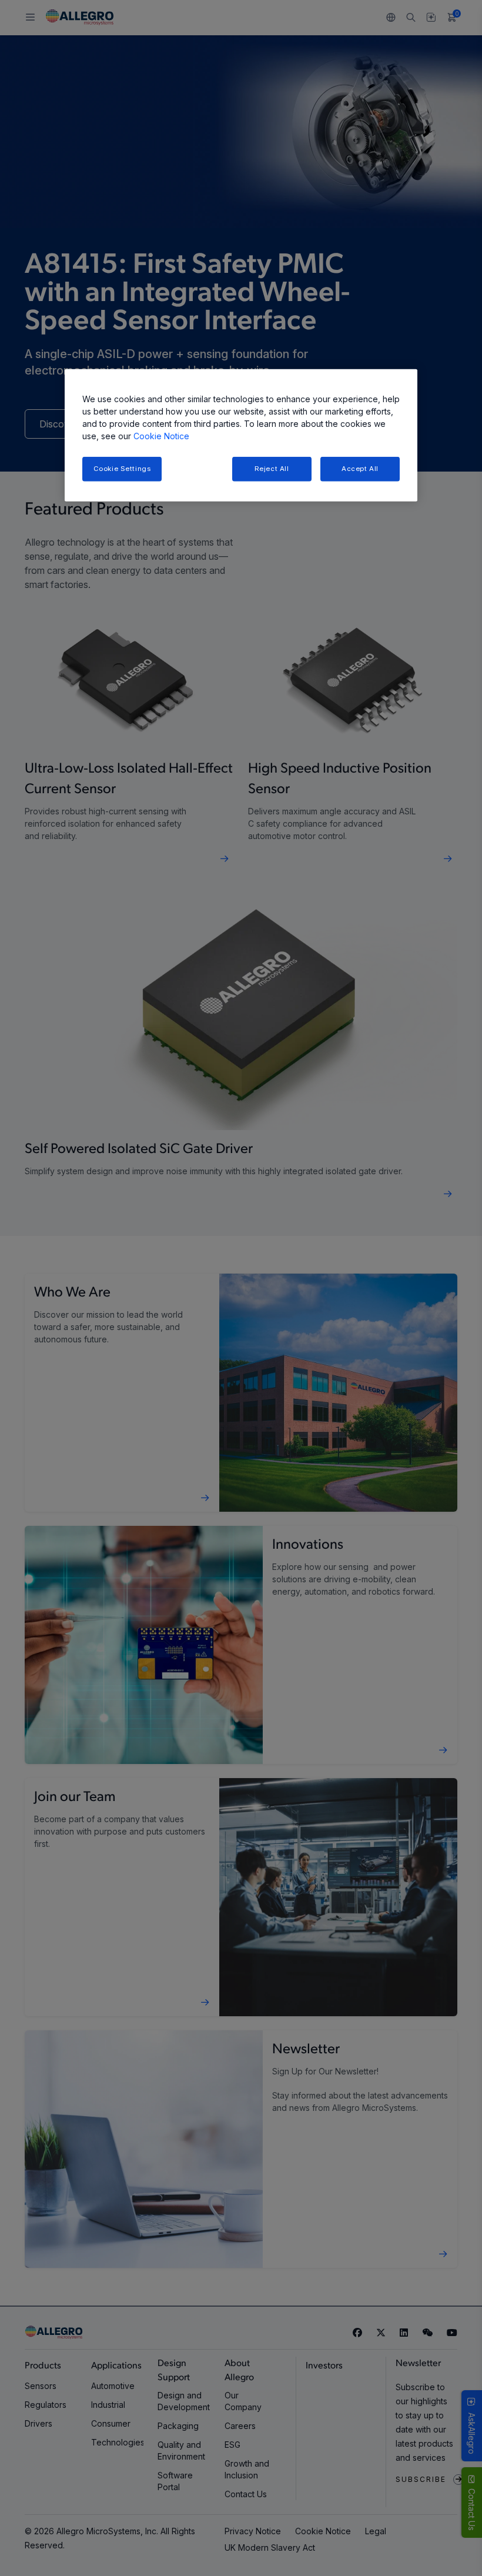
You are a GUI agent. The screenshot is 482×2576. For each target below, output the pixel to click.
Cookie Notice (161, 436)
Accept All (360, 469)
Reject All (272, 469)
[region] (241, 435)
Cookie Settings (122, 469)
